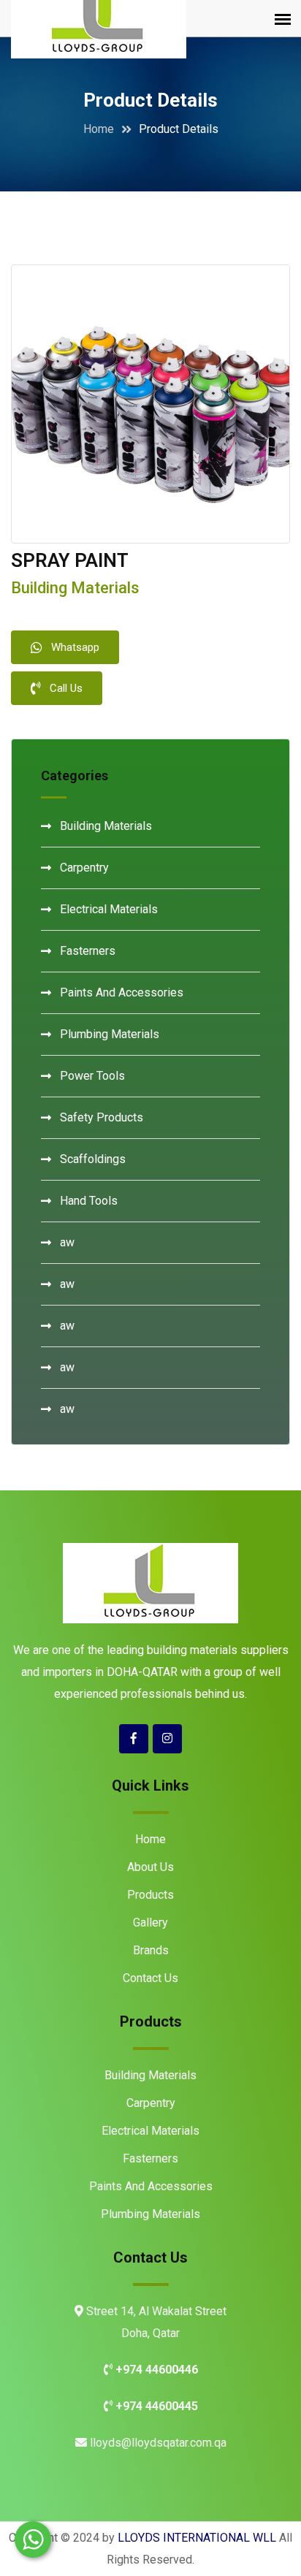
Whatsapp (75, 647)
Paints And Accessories (122, 992)
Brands (151, 1950)
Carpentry (84, 868)
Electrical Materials (109, 909)
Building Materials (106, 826)
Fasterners (88, 951)
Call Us (66, 688)
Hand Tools (89, 1201)
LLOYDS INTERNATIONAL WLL (197, 2538)
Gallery (150, 1923)
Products (150, 1895)
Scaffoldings (93, 1159)
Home (99, 129)
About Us (150, 1867)
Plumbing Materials (110, 1034)
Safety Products (102, 1117)
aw (67, 1242)
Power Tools (92, 1076)
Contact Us (150, 1978)
